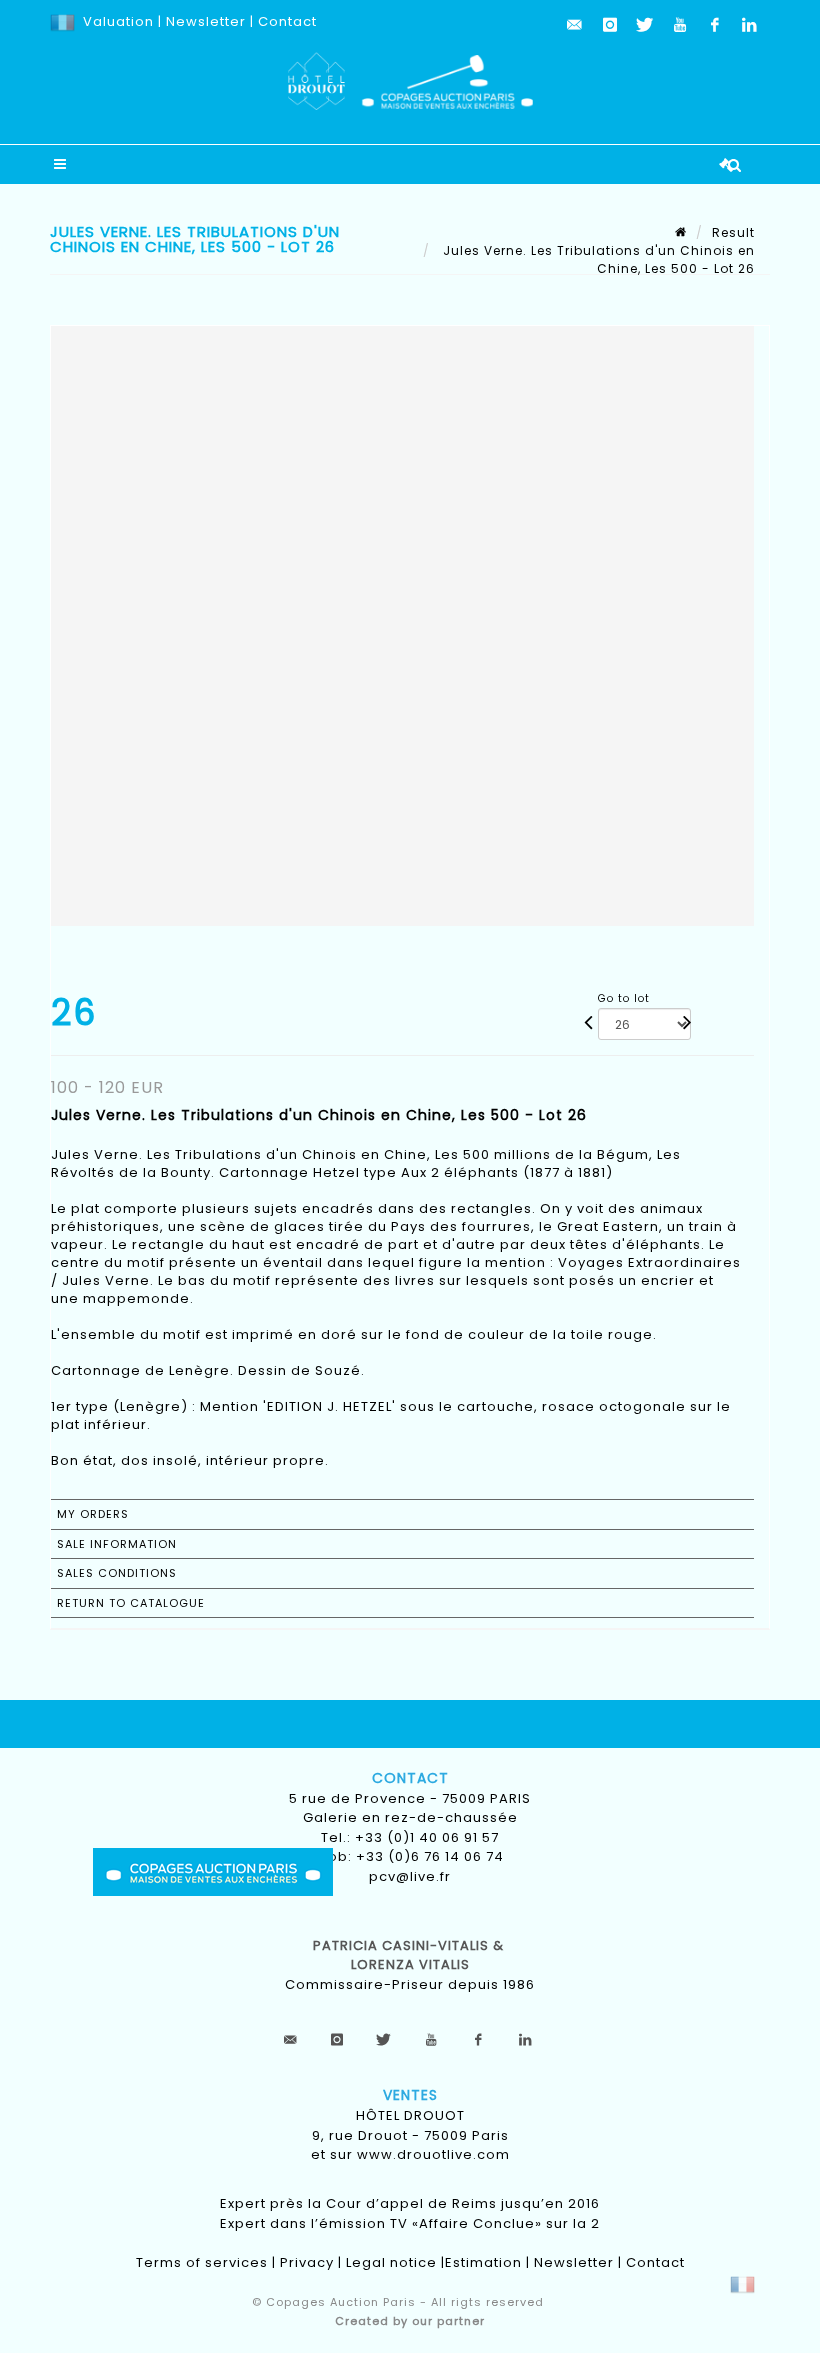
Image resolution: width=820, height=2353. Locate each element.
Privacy (307, 2262)
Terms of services (202, 2262)
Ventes (410, 2095)
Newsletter (204, 21)
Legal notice (391, 2262)
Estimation (483, 2262)
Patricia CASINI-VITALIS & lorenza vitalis (410, 1955)
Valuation (118, 21)
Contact (287, 21)
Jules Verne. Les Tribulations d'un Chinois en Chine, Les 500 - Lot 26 (597, 259)
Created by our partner (410, 2321)
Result (733, 232)
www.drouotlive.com (433, 2154)
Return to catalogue (131, 1603)
